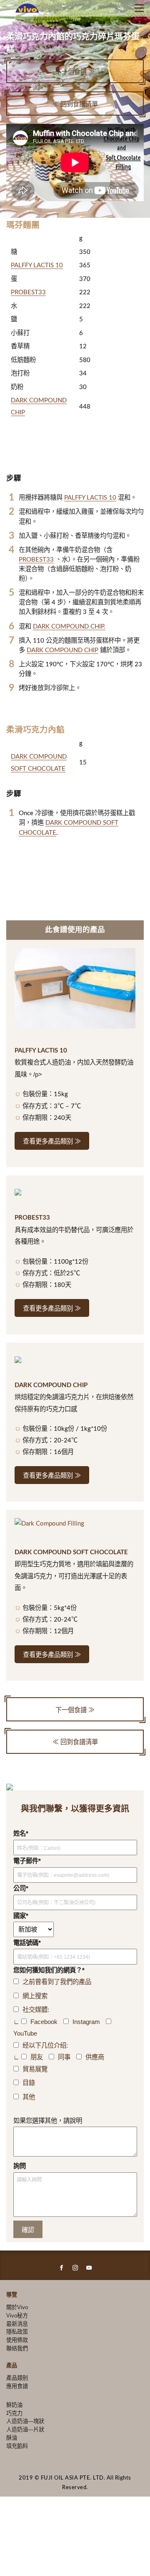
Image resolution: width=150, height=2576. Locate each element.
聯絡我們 (17, 2348)
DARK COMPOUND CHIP (62, 650)
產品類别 (17, 2378)
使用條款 (17, 2340)
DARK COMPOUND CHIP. (69, 627)
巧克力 (14, 2413)
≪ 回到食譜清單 (75, 105)
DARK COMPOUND (39, 757)
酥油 (12, 2438)
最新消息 (17, 2324)
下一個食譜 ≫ (75, 72)
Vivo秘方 (17, 2316)
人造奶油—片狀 (25, 2429)
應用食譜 (17, 2386)
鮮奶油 (14, 2405)
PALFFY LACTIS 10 (37, 265)
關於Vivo (17, 2307)
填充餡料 (17, 2446)
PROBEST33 (28, 292)
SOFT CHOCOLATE (38, 769)
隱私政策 (17, 2332)
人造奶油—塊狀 (25, 2421)
